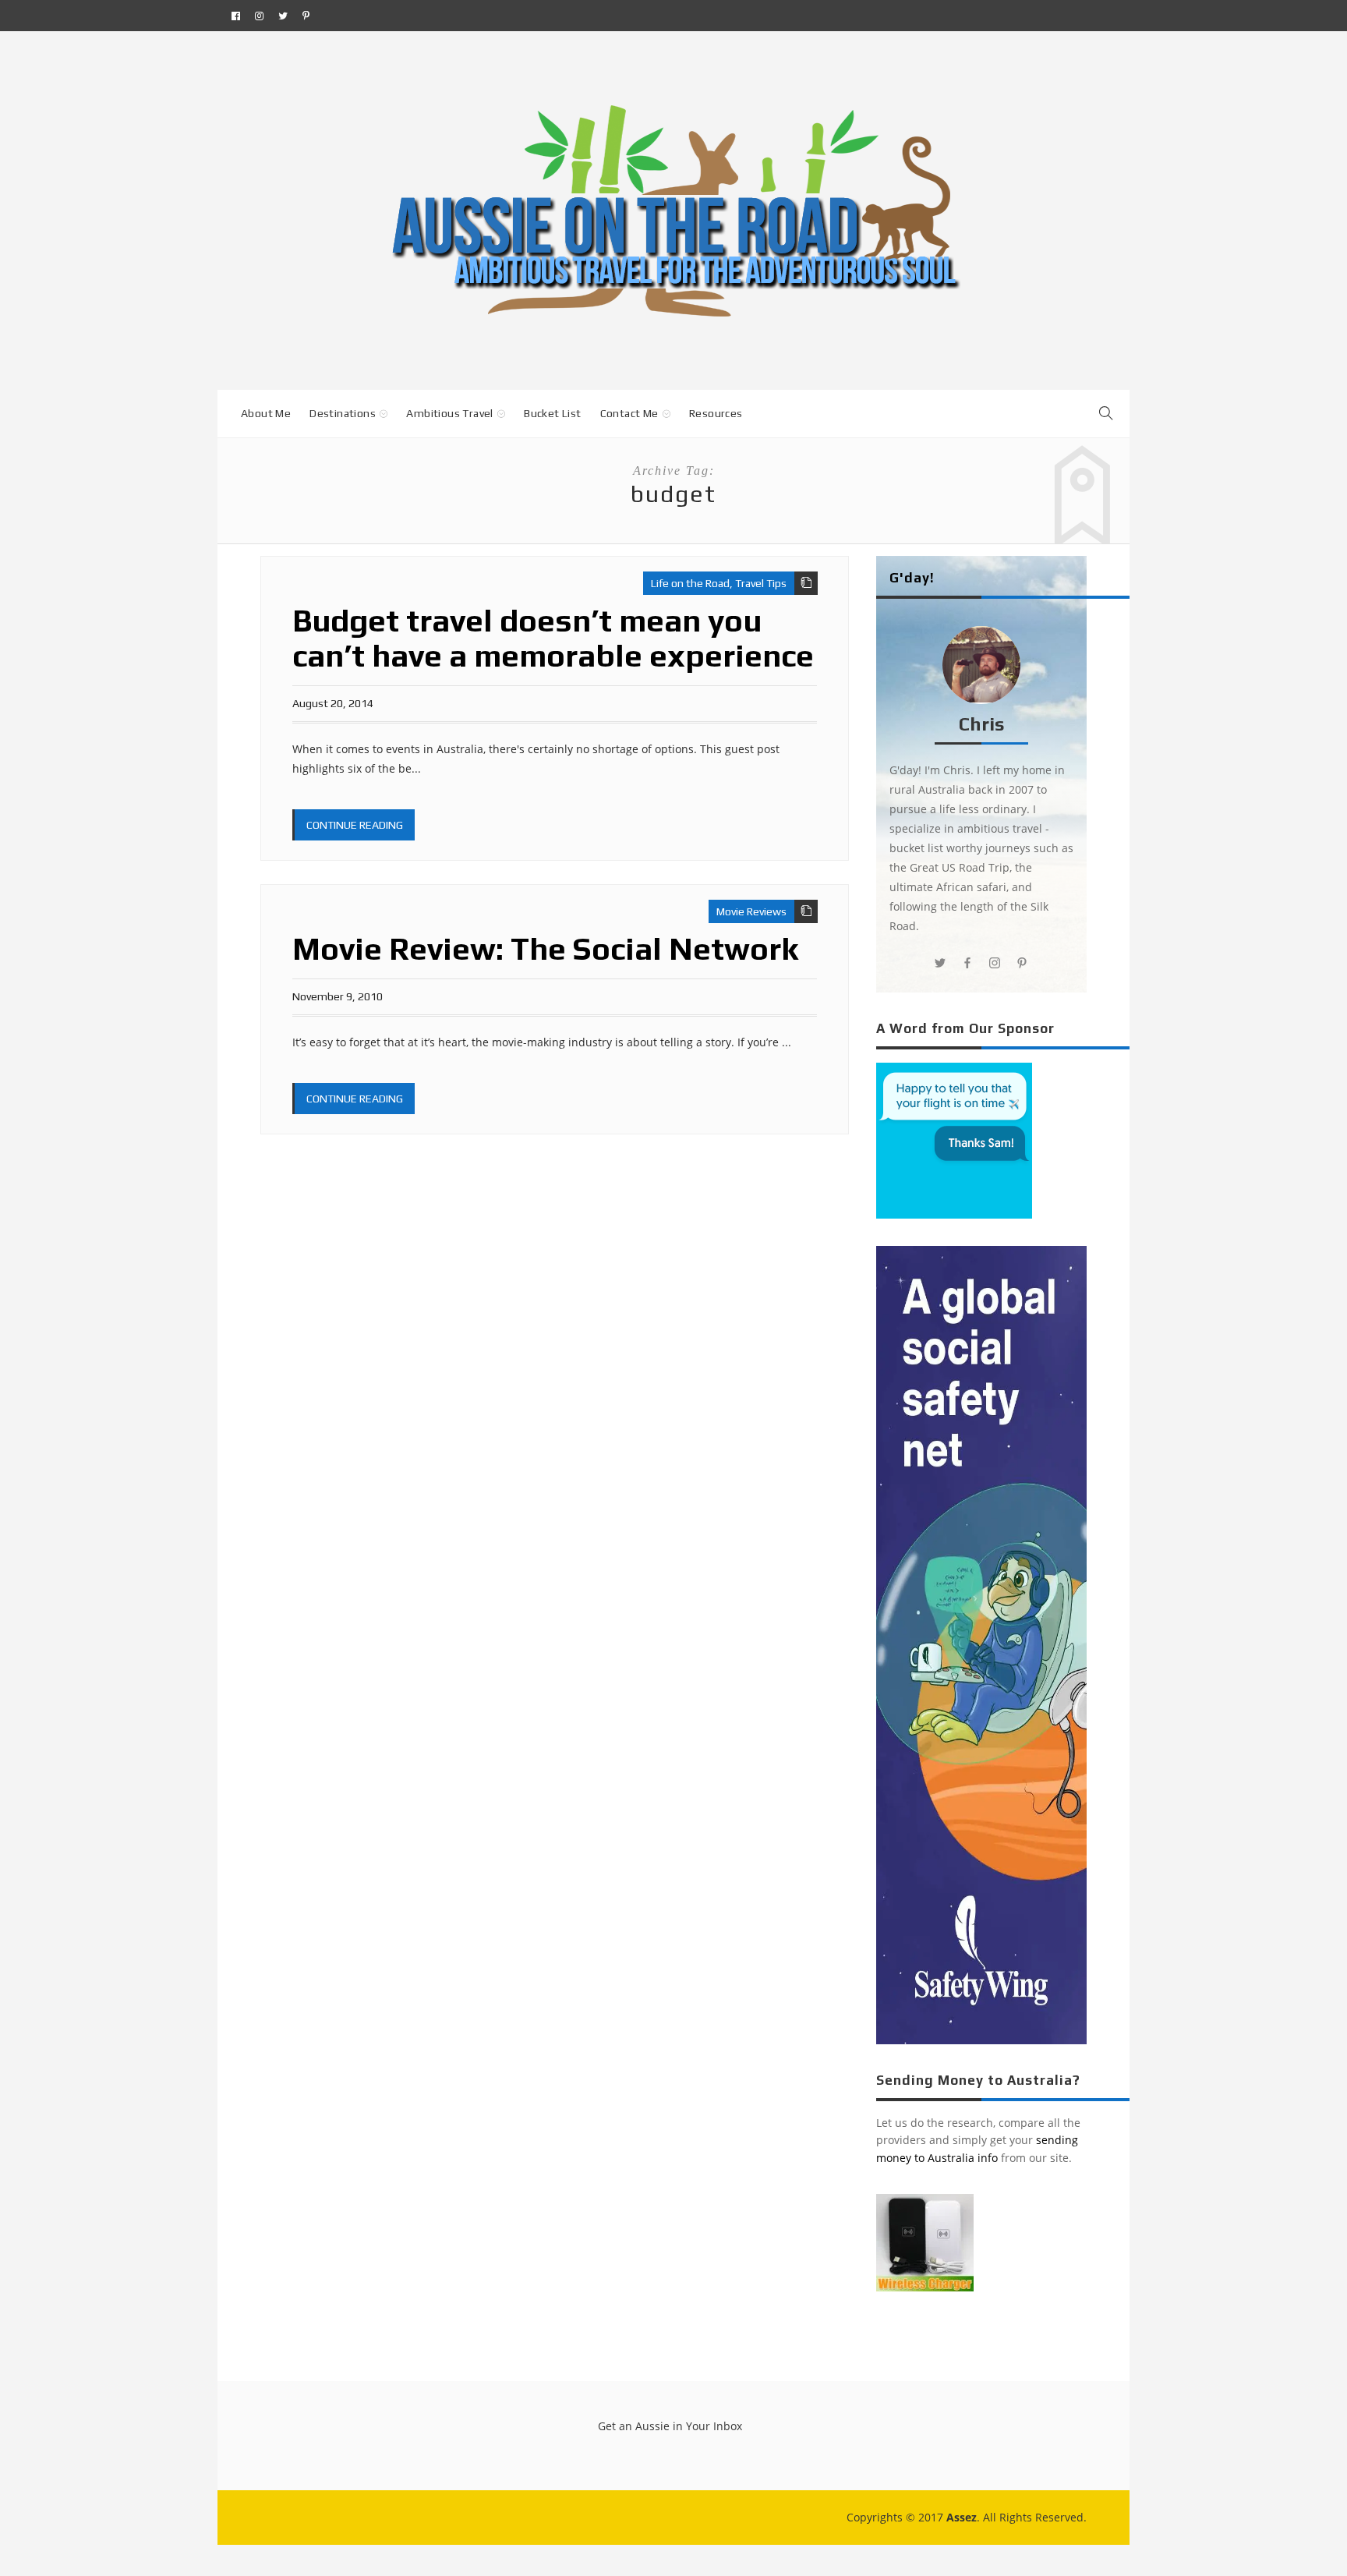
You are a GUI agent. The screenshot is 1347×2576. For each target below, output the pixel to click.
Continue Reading (355, 825)
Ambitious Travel (449, 413)
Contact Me (629, 413)
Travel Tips (761, 583)
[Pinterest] (306, 16)
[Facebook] (236, 16)
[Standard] (806, 583)
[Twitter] (283, 16)
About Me (266, 413)
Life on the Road (690, 583)
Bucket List (552, 413)
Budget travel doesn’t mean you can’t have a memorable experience (553, 638)
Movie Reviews (751, 911)
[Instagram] (259, 16)
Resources (716, 413)
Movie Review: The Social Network (545, 949)
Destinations (343, 413)
